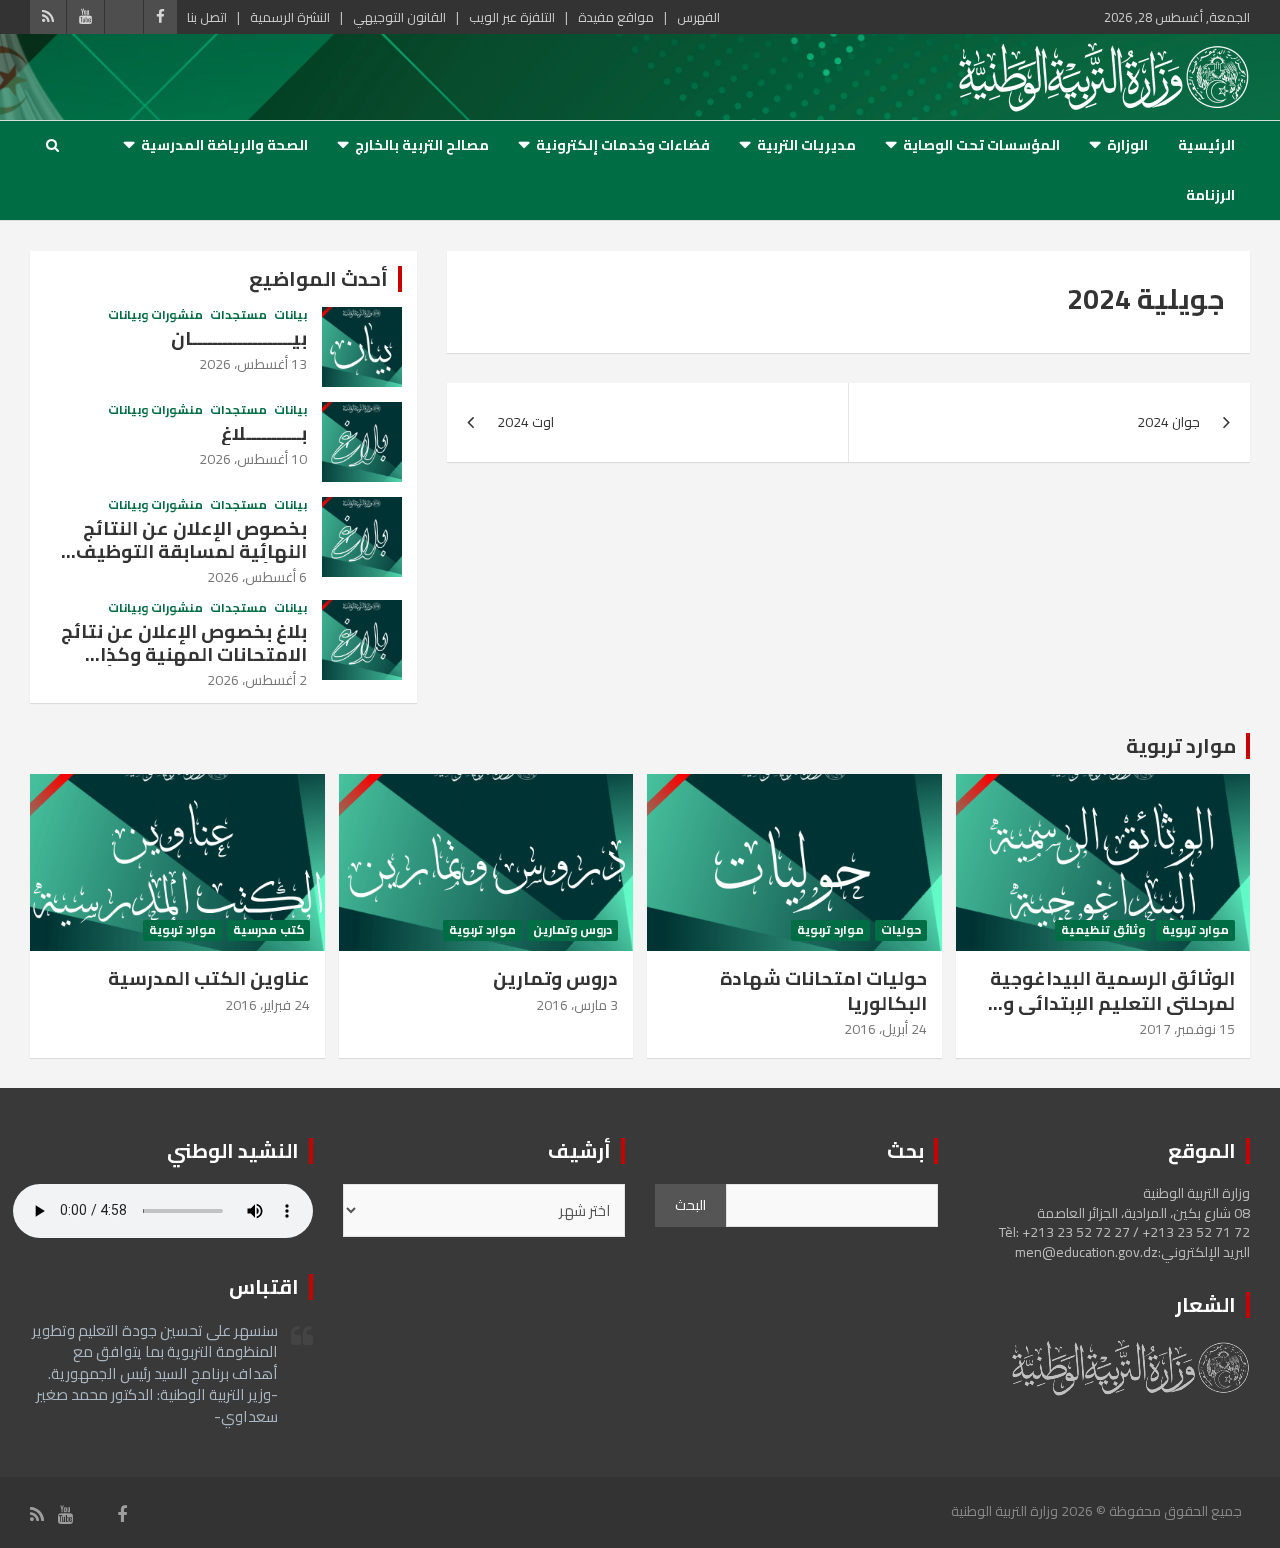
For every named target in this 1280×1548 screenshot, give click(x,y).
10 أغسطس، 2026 (253, 459)
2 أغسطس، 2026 (257, 680)
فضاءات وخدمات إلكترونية (623, 145)
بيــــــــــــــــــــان (239, 338)
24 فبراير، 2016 (267, 1005)
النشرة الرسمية (290, 17)
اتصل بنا (207, 17)
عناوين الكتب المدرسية (209, 978)
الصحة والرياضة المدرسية (224, 145)
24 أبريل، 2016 (885, 1029)
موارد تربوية (1181, 745)
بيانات (290, 315)
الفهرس (698, 17)
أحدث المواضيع (318, 278)
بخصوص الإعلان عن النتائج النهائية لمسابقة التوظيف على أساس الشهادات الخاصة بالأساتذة (183, 562)
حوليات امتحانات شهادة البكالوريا (823, 990)
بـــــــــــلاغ (264, 433)
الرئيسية (1206, 145)
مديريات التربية (806, 145)
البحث (690, 1205)
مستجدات (238, 315)
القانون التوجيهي (399, 17)
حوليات (901, 930)
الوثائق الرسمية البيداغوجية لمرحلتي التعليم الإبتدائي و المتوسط (1112, 1002)
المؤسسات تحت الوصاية (981, 145)
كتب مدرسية (268, 930)
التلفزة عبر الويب (512, 17)
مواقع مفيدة (616, 17)
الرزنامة (1210, 195)
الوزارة (1127, 145)
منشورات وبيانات (155, 315)
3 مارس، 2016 (577, 1005)
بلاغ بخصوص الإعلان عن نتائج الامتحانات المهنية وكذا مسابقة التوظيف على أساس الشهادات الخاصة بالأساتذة (181, 665)
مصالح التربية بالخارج (422, 145)
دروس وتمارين (572, 930)
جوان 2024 (1168, 422)
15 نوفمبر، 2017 (1187, 1029)
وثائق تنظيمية (1103, 930)
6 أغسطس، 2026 (257, 577)
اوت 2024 (525, 422)
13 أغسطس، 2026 (253, 364)
